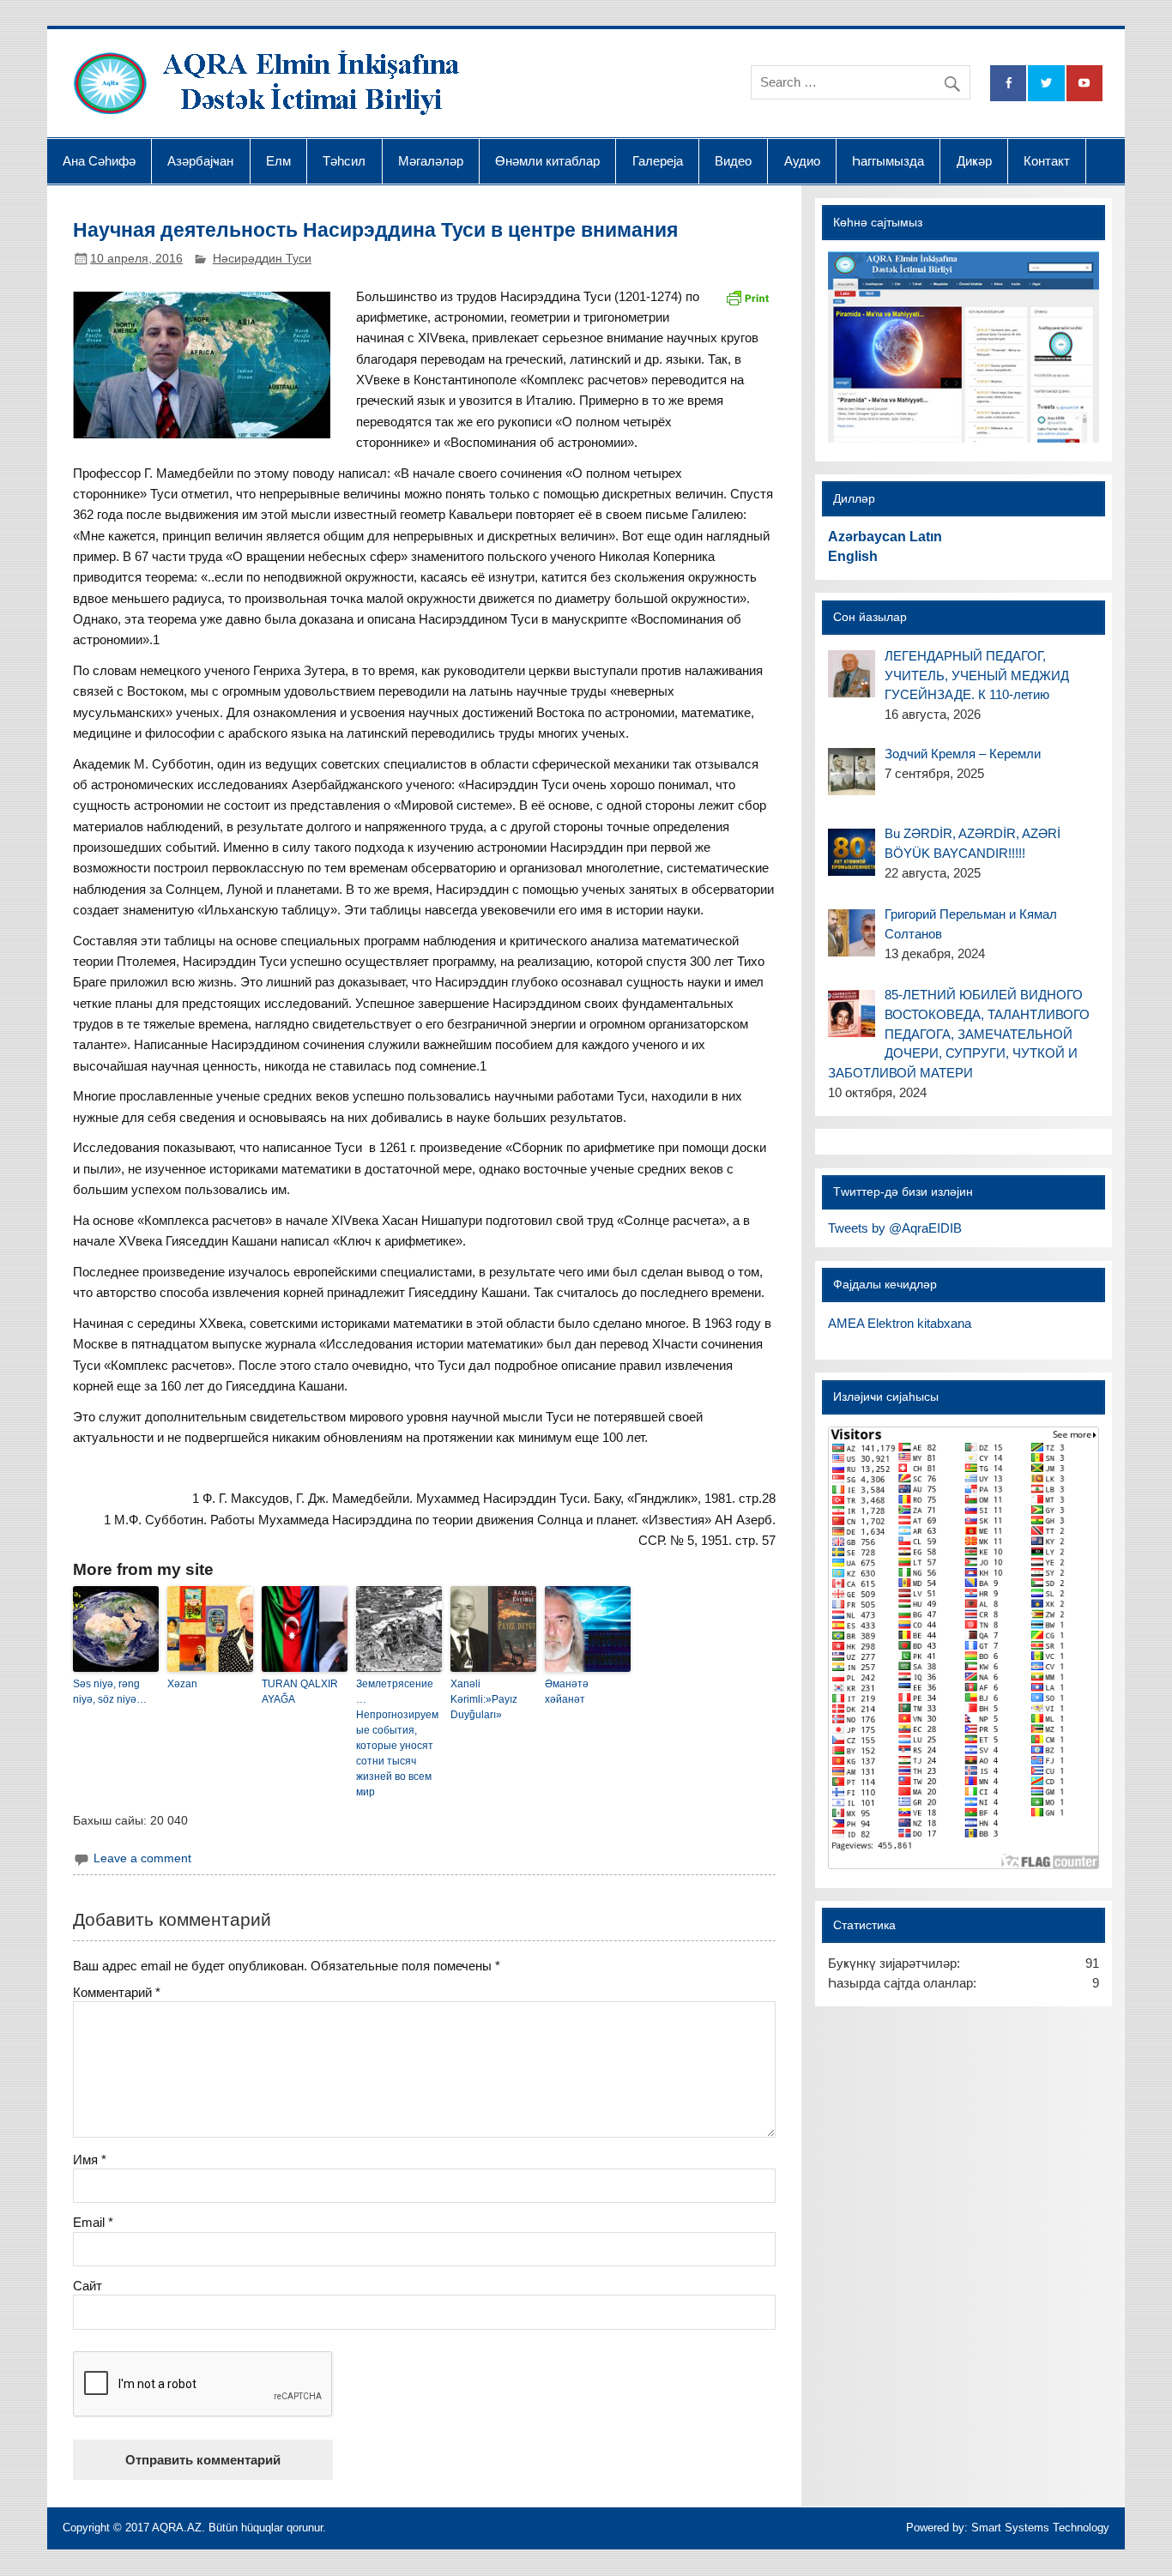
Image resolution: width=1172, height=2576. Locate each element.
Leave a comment (142, 1858)
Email (93, 2222)
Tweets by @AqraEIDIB (895, 1228)
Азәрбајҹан (200, 161)
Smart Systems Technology (1040, 2528)
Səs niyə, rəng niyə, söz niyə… (110, 1692)
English (853, 556)
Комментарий (117, 1992)
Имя (90, 2160)
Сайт (88, 2286)
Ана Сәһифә (99, 161)
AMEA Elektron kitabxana (900, 1323)
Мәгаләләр (431, 161)
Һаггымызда (888, 161)
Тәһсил (344, 161)
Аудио (802, 161)
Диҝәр (974, 161)
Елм (278, 161)
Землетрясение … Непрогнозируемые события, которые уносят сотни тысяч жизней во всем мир (397, 1738)
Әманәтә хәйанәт (567, 1692)
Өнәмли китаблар (547, 161)
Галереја (658, 161)
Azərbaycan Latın (885, 537)
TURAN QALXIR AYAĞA (300, 1692)
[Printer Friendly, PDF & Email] (747, 297)
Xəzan (182, 1684)
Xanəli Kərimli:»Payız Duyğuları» (484, 1699)
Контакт (1047, 161)
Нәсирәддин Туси (262, 259)
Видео (733, 161)
